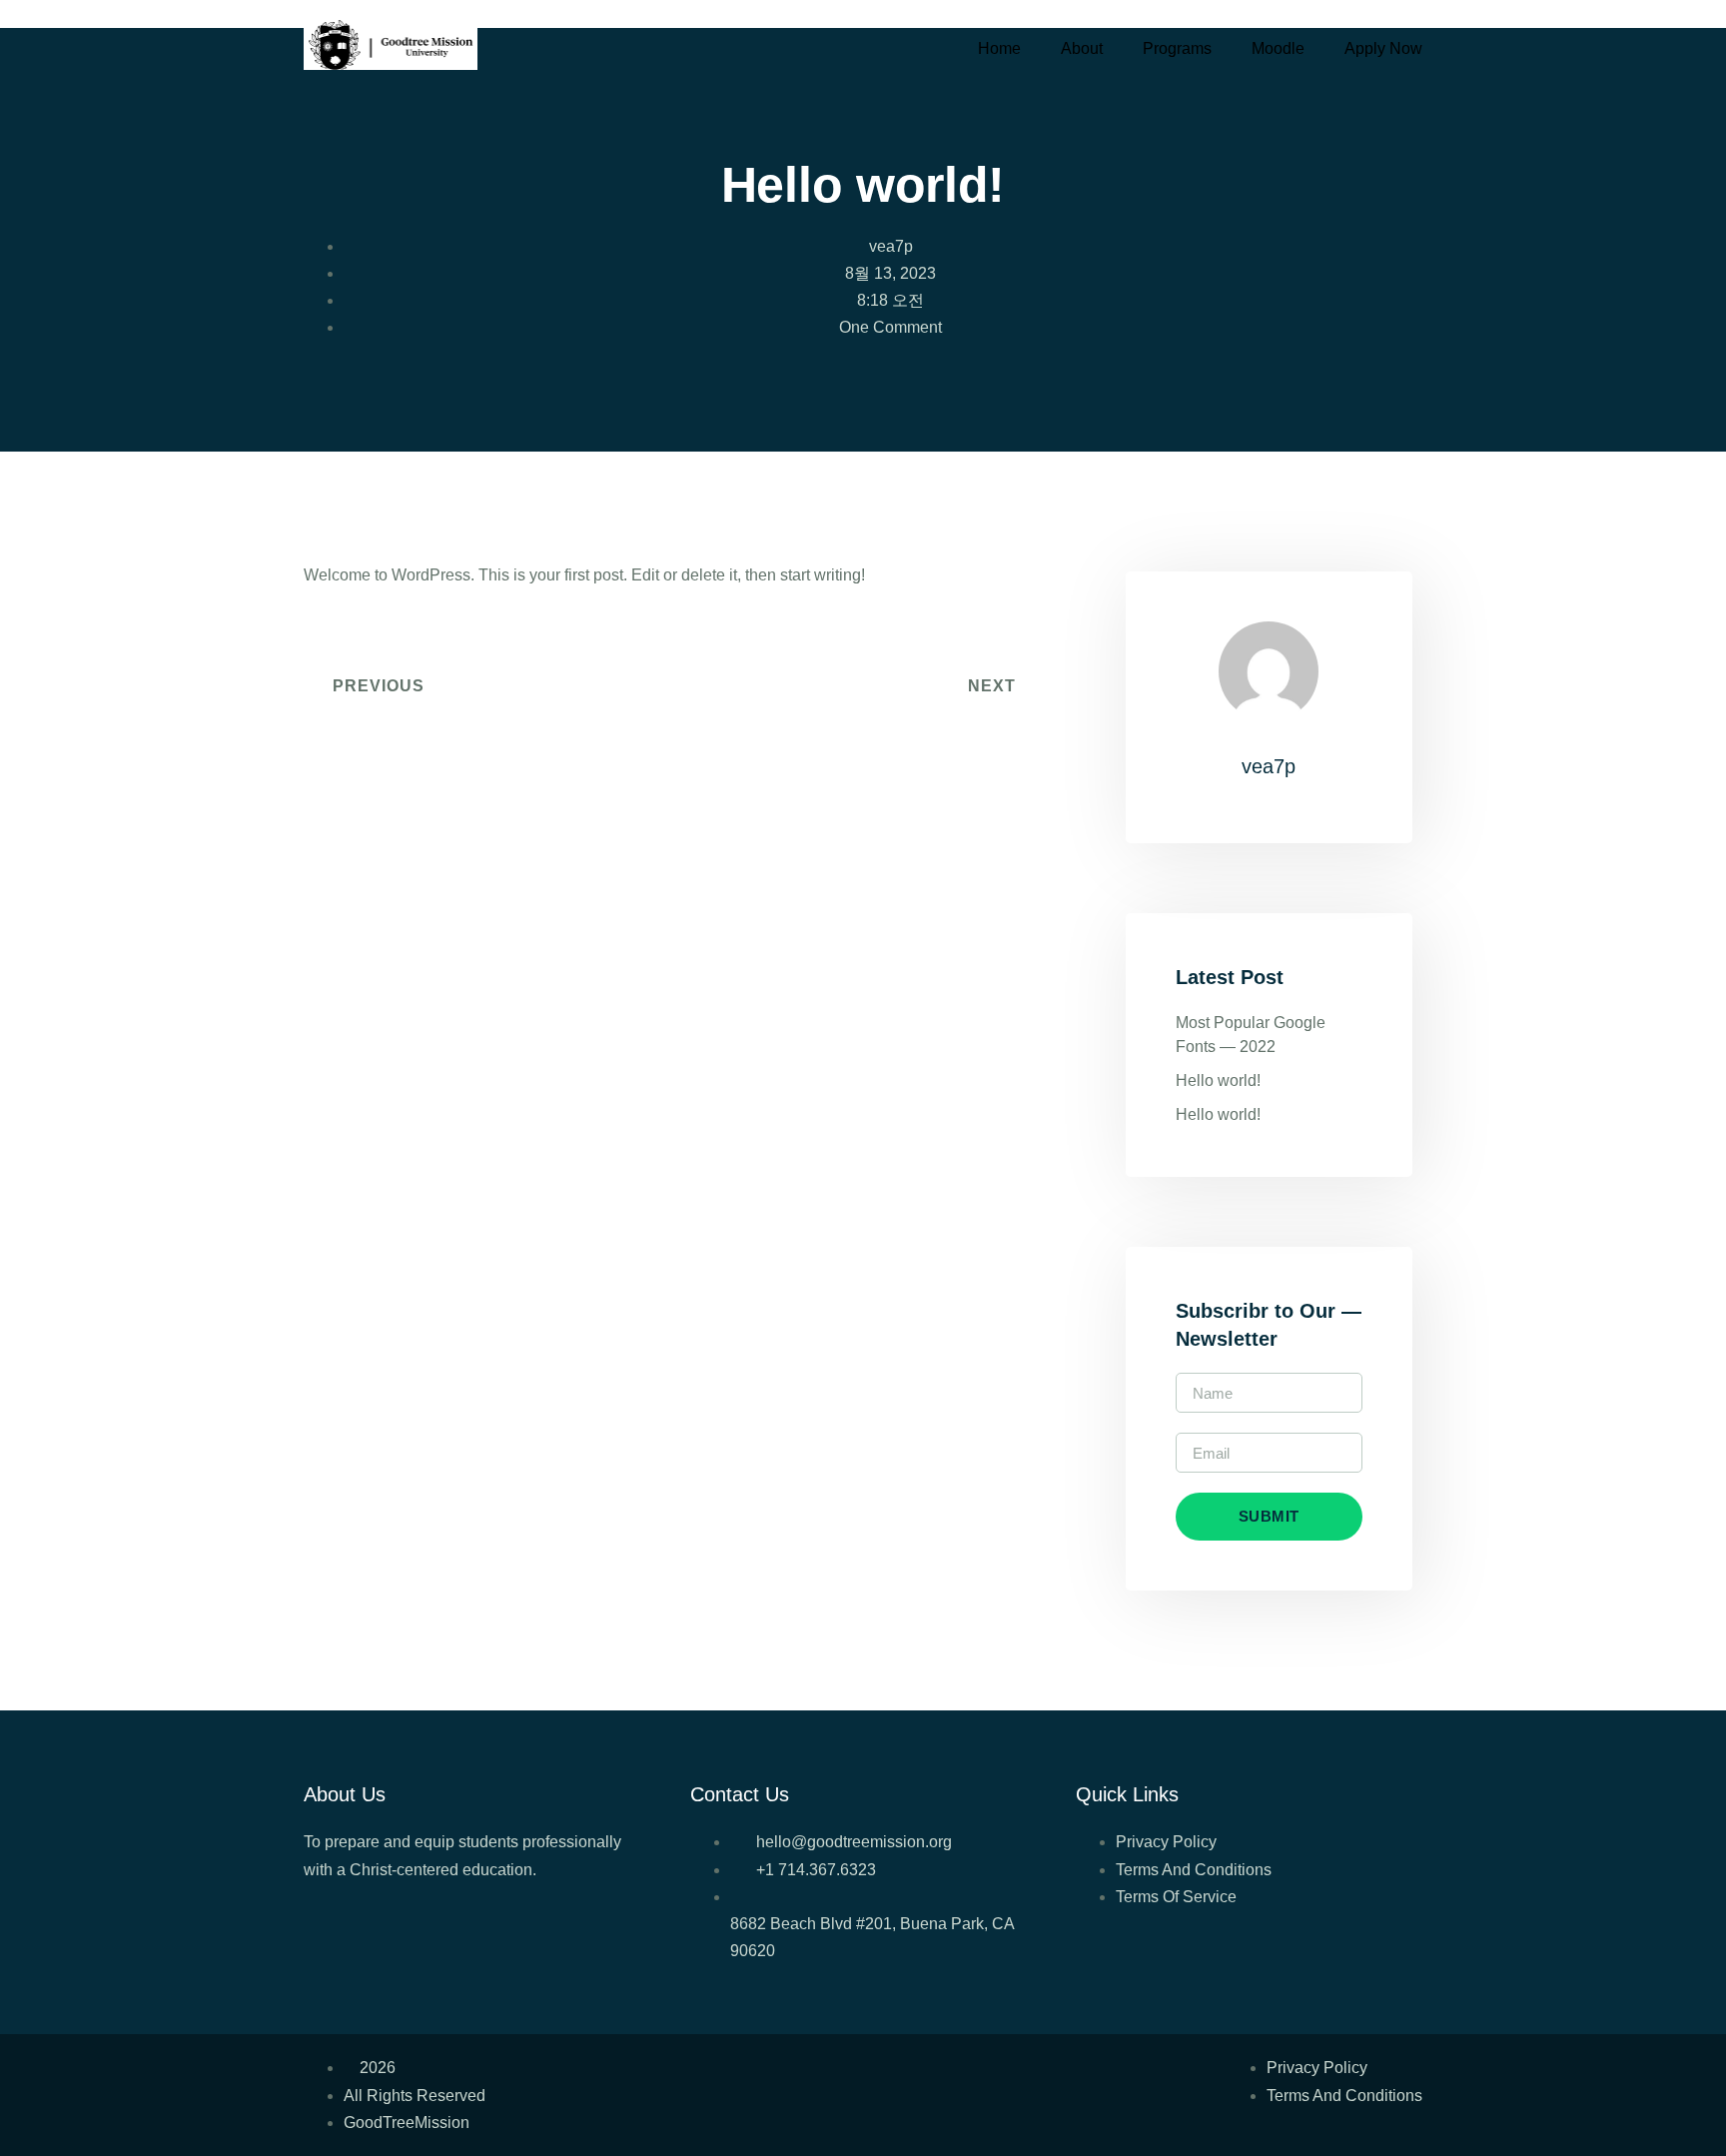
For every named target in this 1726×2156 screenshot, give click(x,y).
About (1082, 48)
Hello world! (1218, 1080)
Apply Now (1383, 48)
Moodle (1278, 48)
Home (999, 48)
